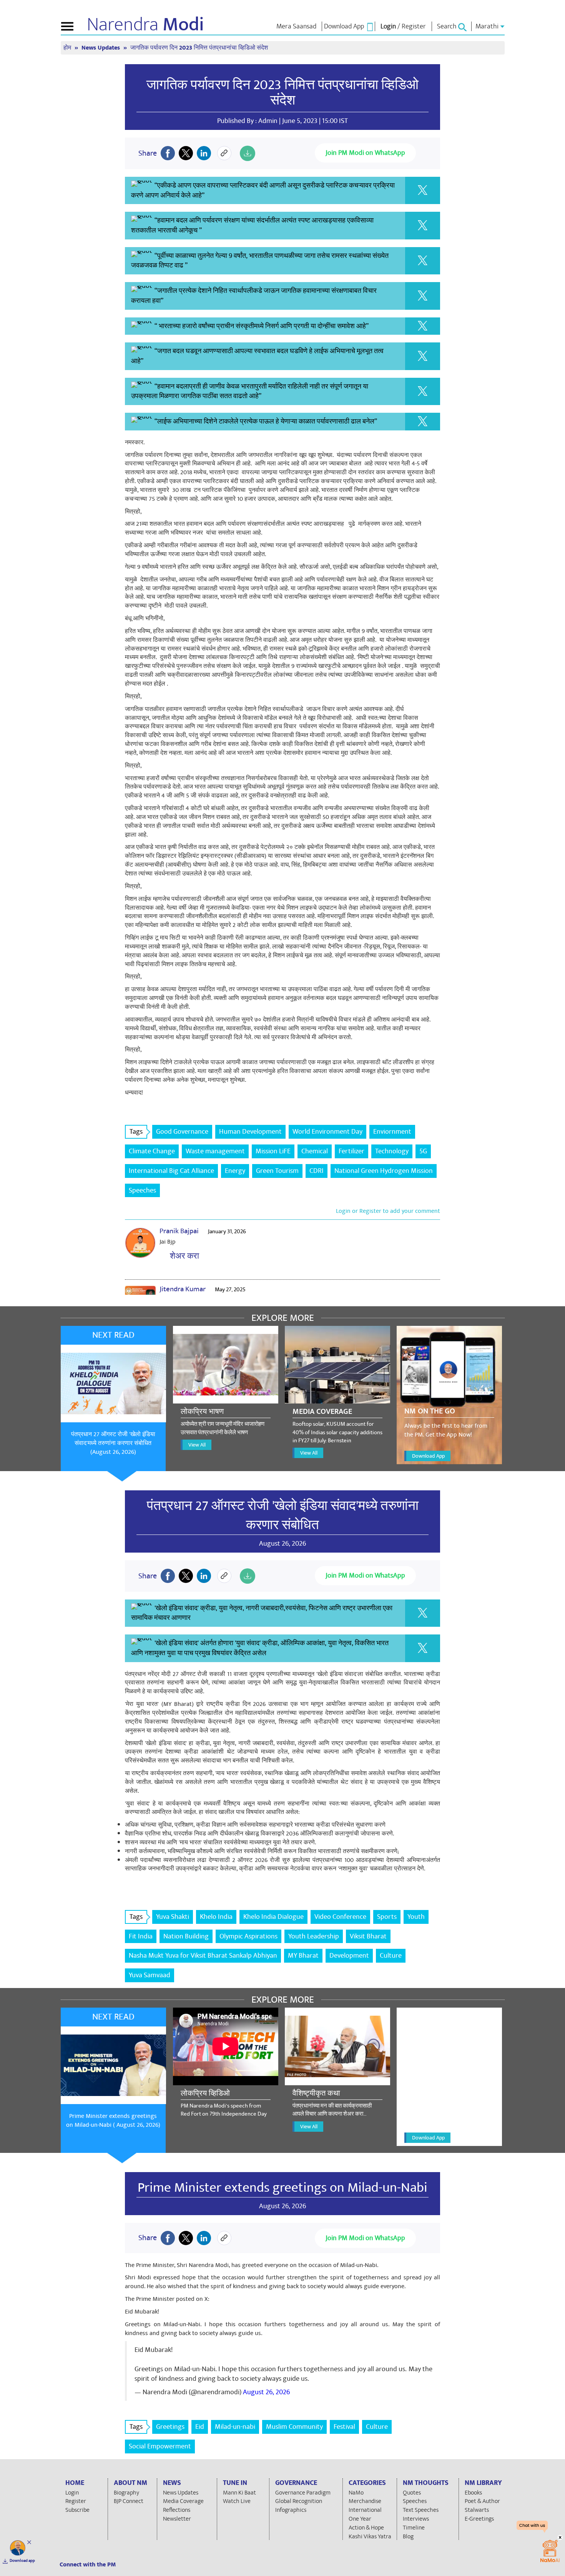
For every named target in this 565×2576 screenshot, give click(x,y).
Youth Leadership (314, 1936)
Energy (235, 1171)
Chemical (315, 1151)
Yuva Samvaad (150, 1975)
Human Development (250, 1132)
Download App (428, 1456)
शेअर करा (183, 1256)
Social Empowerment (160, 2446)
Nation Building (186, 1936)
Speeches (142, 1190)
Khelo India (216, 1917)
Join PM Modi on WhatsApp (365, 153)
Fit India (141, 1936)
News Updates (101, 48)
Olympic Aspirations (248, 1936)
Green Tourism (277, 1171)
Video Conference (340, 1917)
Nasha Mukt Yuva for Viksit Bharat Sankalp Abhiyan (203, 1956)
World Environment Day (327, 1132)
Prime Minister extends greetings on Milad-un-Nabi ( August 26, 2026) (113, 2120)
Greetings (170, 2427)
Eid (200, 2427)
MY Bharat (303, 1956)
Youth (416, 1917)
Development (349, 1956)
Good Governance (182, 1132)
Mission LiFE (273, 1151)
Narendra (145, 25)
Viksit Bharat (368, 1936)
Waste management (215, 1151)
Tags (136, 1132)
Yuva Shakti (173, 1917)
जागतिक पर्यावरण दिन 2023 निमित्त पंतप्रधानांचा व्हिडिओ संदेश (282, 93)
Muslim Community (294, 2427)
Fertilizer (351, 1151)
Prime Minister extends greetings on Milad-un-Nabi (282, 2187)
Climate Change (152, 1151)
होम (68, 48)
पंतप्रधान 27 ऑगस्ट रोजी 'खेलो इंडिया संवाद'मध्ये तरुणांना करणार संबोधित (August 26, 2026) (113, 1443)
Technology (392, 1151)
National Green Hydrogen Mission (384, 1171)
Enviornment (392, 1132)
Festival (344, 2427)
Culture (391, 1956)
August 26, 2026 (266, 2392)
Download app (22, 2561)
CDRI (317, 1171)
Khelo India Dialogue (273, 1917)
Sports (387, 1917)
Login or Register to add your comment (388, 1211)
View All (197, 1445)
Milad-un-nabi (235, 2427)
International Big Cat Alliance (171, 1171)
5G (423, 1151)
